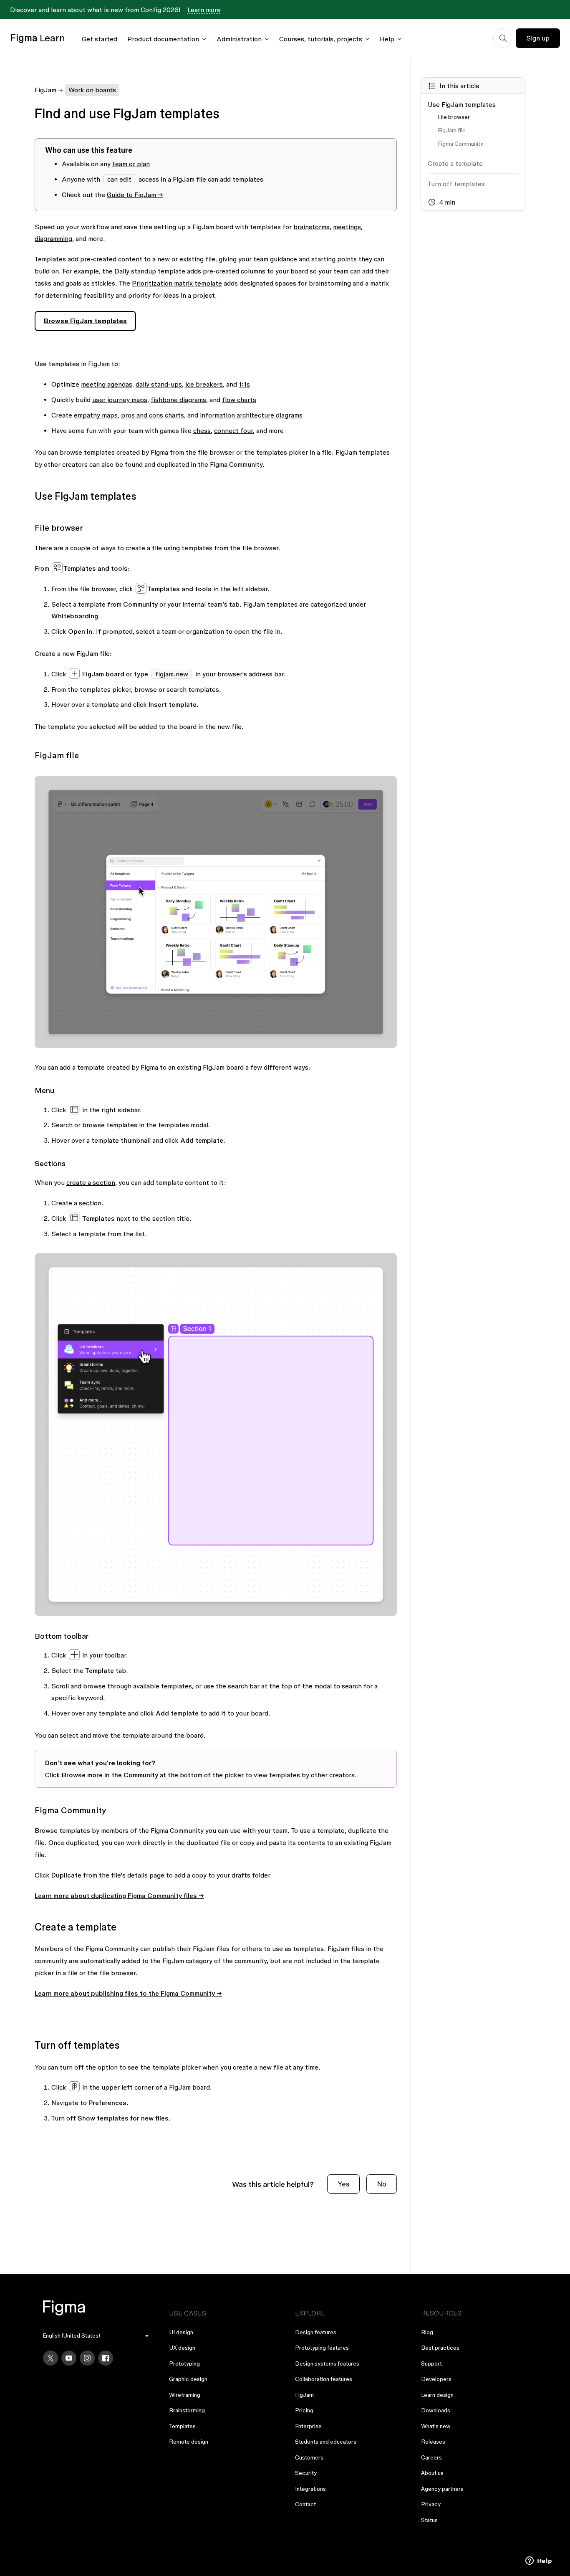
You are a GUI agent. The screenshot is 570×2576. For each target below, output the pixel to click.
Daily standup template (150, 271)
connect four (233, 430)
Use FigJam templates (462, 104)
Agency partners (442, 2489)
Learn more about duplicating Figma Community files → (119, 1895)
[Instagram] (87, 2358)
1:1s (244, 384)
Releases (433, 2442)
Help (387, 39)
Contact (305, 2504)
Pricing (304, 2410)
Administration (239, 39)
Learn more (204, 10)
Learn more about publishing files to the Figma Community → (128, 1993)
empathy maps (96, 415)
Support (431, 2363)
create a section (91, 1182)
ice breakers (204, 384)
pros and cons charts (153, 415)
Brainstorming (187, 2410)
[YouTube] (69, 2358)
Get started (100, 39)
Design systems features (327, 2363)
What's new (436, 2426)
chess (202, 430)
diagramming (53, 238)
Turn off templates (456, 184)
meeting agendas (107, 384)
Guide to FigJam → (135, 195)
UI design (181, 2332)
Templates (182, 2426)
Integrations (310, 2489)
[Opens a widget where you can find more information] (539, 2561)
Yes (343, 2184)
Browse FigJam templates (85, 321)
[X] (50, 2358)
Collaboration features (324, 2379)
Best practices (440, 2348)
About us (432, 2473)
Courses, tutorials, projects (321, 39)
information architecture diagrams (251, 415)
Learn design (437, 2395)
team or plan (131, 164)
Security (306, 2473)
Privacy (431, 2504)
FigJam (45, 90)
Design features (316, 2332)
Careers (431, 2457)
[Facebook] (106, 2358)
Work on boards (92, 90)
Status (429, 2520)
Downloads (436, 2410)
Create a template (455, 163)
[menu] (96, 2336)
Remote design (189, 2442)
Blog (427, 2332)
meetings (347, 227)
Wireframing (185, 2395)
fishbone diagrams (178, 400)
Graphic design (188, 2379)
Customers (309, 2457)
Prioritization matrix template (177, 283)
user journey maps (120, 400)
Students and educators (326, 2442)
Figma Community (460, 144)
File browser (454, 117)
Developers (436, 2379)
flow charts (239, 400)
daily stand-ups (159, 384)
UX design (182, 2348)
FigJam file (452, 130)
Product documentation (163, 39)
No (382, 2184)
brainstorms (311, 227)
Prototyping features (322, 2348)
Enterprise (308, 2426)
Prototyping (184, 2363)
